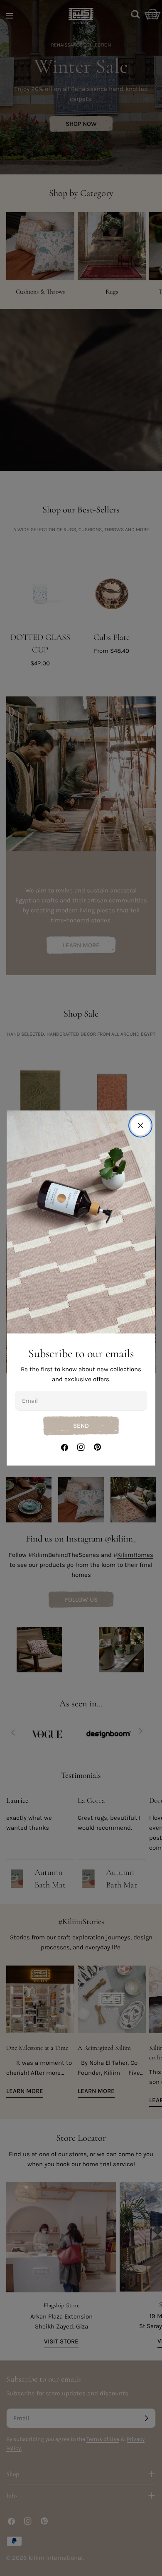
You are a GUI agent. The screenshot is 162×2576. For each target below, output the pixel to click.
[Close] (140, 1125)
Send (81, 1426)
